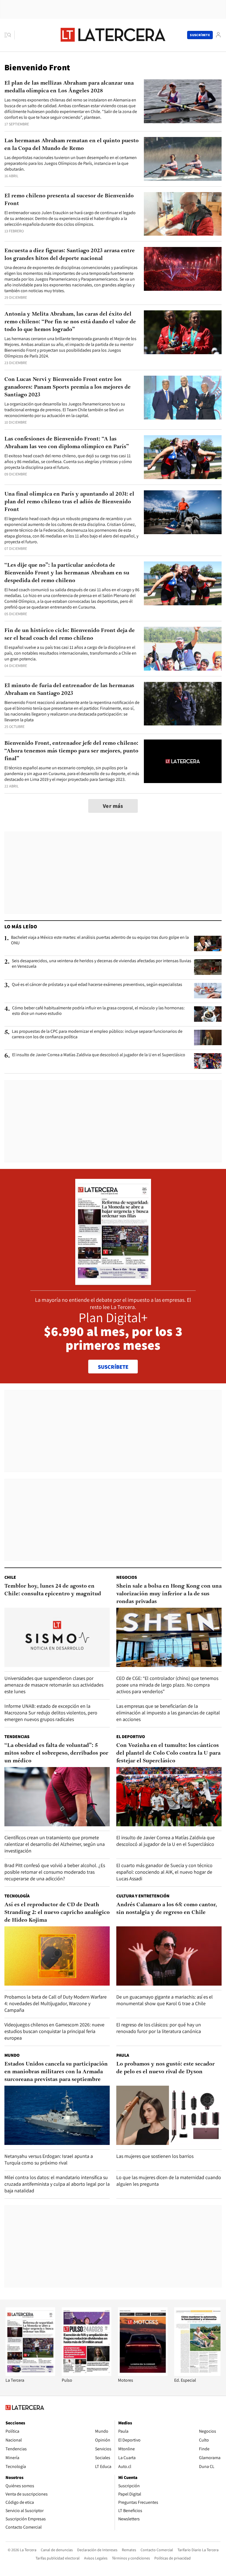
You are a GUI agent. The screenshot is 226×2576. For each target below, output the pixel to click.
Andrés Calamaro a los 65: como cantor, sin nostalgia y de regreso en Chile (167, 1909)
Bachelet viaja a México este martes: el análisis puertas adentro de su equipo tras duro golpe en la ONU (100, 940)
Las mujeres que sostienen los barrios (155, 2156)
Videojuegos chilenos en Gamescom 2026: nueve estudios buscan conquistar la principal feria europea (54, 2031)
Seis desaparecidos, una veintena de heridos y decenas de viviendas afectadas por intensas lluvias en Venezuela (102, 964)
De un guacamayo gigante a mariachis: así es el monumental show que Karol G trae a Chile (165, 2000)
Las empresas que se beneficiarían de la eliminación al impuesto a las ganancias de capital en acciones (168, 1713)
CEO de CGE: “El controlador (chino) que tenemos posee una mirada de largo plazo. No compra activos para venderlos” (167, 1685)
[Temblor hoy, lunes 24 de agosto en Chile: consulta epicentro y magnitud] (57, 1637)
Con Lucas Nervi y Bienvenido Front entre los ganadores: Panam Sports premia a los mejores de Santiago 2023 (68, 387)
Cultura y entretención (143, 1896)
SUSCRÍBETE (113, 1367)
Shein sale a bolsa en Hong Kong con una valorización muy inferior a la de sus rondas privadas (169, 1594)
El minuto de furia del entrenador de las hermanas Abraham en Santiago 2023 (69, 690)
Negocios (127, 1577)
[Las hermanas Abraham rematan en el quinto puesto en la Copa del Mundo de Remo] (183, 159)
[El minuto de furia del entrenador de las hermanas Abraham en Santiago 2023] (183, 704)
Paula (123, 2055)
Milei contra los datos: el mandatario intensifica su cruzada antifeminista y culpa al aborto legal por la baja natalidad (57, 2184)
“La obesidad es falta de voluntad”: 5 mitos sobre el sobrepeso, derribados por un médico (56, 1753)
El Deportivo (131, 1737)
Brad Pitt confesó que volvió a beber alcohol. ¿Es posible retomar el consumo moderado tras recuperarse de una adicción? (55, 1872)
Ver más (113, 806)
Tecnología (17, 1896)
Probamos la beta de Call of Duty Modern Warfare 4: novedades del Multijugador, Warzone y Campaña (56, 2003)
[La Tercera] (30, 2374)
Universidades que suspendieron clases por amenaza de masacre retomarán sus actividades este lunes (54, 1685)
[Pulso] (87, 2374)
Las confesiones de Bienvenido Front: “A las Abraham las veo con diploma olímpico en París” (67, 443)
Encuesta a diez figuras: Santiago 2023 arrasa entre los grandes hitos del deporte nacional (70, 255)
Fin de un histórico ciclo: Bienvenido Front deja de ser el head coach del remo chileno (70, 634)
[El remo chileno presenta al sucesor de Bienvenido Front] (183, 214)
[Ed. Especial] (199, 2374)
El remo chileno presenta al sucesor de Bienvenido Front (69, 200)
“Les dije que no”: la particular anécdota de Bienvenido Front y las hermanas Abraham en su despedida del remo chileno (67, 573)
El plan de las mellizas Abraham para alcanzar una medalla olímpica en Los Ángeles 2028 (69, 87)
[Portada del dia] (113, 1282)
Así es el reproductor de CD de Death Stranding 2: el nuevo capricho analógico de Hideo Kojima (57, 1913)
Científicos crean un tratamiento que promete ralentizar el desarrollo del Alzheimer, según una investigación (55, 1844)
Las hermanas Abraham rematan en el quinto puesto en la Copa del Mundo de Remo (72, 145)
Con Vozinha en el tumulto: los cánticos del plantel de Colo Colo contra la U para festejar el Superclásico (168, 1753)
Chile (10, 1577)
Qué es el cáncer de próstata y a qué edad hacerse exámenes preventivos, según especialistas (97, 985)
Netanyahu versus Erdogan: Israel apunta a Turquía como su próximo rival (49, 2159)
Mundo (12, 2055)
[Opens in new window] (143, 2374)
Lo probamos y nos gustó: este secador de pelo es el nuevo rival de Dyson (166, 2068)
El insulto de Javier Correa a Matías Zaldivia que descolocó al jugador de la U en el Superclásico (99, 1055)
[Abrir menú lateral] (10, 35)
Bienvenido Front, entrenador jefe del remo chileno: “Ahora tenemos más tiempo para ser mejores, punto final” (71, 751)
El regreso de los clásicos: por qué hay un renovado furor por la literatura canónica (159, 2028)
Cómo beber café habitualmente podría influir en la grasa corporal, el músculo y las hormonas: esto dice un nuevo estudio (98, 1011)
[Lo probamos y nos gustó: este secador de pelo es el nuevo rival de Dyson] (169, 2115)
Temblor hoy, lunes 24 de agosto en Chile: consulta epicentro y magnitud (53, 1590)
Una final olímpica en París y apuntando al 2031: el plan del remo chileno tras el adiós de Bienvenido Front (69, 502)
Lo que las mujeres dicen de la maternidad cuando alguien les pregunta (169, 2181)
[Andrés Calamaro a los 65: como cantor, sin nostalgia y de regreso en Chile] (169, 1956)
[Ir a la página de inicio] (113, 35)
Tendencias (17, 1737)
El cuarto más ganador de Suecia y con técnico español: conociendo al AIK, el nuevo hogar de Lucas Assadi (164, 1872)
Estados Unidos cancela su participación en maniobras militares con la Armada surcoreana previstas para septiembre (56, 2072)
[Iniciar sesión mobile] (218, 35)
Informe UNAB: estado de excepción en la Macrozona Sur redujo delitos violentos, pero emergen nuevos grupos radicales (51, 1713)
